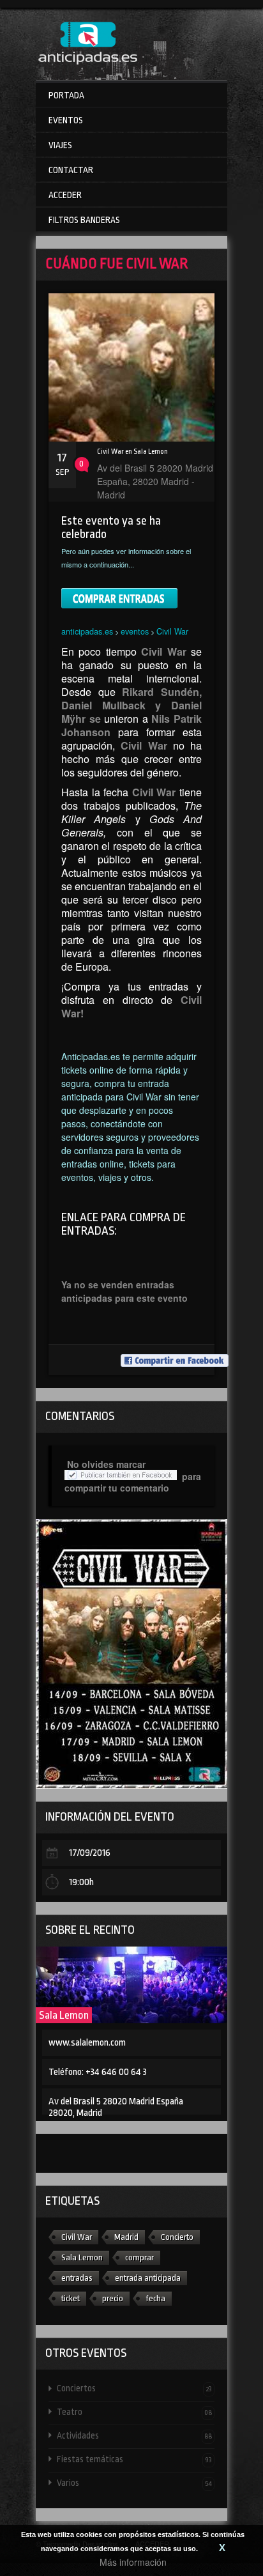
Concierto (177, 2237)
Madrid (126, 2237)
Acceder (65, 195)
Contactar (71, 170)
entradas (77, 2278)
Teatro (134, 2412)
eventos (135, 631)
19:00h (81, 1882)
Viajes (60, 145)
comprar (139, 2257)
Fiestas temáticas (134, 2459)
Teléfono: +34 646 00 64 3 (98, 2072)
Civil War (172, 631)
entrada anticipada (148, 2278)
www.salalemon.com (87, 2043)
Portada (66, 95)
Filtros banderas (84, 220)
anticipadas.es (87, 631)
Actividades (134, 2435)
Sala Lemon (64, 2015)
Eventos (66, 120)
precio (113, 2298)
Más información (133, 2562)
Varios (134, 2483)
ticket (71, 2298)
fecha (155, 2298)
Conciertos (134, 2388)
